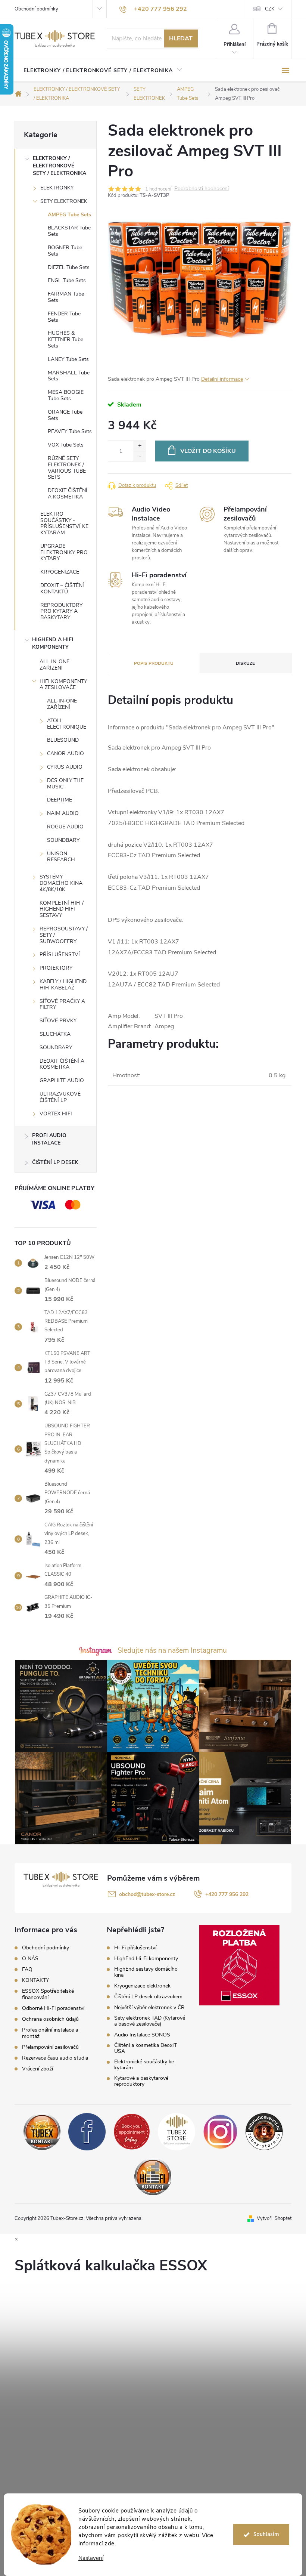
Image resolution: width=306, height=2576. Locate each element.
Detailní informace (222, 379)
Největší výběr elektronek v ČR (149, 2008)
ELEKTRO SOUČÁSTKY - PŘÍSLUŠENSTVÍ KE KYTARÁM (64, 523)
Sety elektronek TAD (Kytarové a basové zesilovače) (150, 2021)
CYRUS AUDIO (65, 767)
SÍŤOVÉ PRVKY (58, 1021)
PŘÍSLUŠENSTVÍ (60, 955)
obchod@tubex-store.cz (147, 1894)
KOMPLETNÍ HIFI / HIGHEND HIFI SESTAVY (62, 909)
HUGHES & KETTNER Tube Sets (65, 339)
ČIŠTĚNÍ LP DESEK (55, 1162)
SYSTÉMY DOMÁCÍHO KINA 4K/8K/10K (61, 883)
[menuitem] (103, 71)
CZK (270, 9)
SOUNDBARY (63, 840)
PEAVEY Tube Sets (70, 431)
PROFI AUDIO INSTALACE (49, 1139)
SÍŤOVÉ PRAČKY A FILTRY (62, 1004)
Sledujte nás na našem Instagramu (172, 1650)
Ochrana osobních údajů (50, 2019)
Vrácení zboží (38, 2069)
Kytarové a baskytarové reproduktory (141, 2081)
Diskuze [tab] (245, 663)
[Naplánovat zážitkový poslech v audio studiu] (132, 2131)
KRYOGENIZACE (60, 572)
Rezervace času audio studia (55, 2058)
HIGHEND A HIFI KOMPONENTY (53, 643)
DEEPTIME (60, 800)
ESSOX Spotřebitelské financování (48, 1994)
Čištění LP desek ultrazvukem (148, 1997)
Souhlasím (266, 2534)
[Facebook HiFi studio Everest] (87, 2131)
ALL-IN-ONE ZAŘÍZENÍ (54, 665)
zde (110, 2543)
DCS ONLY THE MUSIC (65, 784)
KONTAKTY (35, 1980)
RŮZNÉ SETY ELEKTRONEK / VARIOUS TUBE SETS (67, 468)
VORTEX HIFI (56, 1114)
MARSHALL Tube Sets (69, 376)
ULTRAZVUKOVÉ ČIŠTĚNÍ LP (60, 1097)
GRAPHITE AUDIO (62, 1080)
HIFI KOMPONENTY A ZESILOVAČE (63, 685)
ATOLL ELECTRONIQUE (67, 724)
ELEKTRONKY (57, 188)
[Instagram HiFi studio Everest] (220, 2131)
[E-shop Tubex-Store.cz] (177, 2131)
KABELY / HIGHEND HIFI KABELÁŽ (63, 985)
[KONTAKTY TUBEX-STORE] (42, 2131)
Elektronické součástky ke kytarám (144, 2065)
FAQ (27, 1969)
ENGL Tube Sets (67, 280)
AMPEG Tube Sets (69, 215)
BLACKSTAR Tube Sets (69, 231)
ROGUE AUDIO (65, 827)
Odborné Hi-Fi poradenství (53, 2008)
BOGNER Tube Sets (65, 251)
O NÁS (30, 1959)
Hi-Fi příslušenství (135, 1948)
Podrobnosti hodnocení (202, 189)
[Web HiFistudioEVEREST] (264, 2131)
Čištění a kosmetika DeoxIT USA (146, 2048)
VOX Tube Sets (66, 445)
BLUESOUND (63, 740)
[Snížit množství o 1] (140, 456)
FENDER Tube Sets (64, 317)
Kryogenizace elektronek (142, 1986)
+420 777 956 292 (227, 1894)
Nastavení (91, 2558)
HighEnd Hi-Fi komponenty (146, 1959)
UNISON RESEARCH (61, 857)
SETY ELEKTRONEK (64, 201)
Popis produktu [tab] (154, 663)
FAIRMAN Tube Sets (66, 297)
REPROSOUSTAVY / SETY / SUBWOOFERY (64, 935)
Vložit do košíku (208, 451)
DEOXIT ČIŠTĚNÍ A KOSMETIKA (68, 494)
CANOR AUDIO (65, 753)
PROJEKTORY (56, 968)
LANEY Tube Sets (68, 359)
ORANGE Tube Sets (65, 415)
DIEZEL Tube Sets (69, 267)
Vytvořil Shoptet (274, 2218)
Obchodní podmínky (36, 9)
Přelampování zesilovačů (50, 2047)
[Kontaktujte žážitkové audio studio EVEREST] (153, 2176)
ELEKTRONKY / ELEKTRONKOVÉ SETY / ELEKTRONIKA (60, 166)
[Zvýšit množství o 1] (140, 446)
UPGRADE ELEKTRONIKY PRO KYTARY (64, 552)
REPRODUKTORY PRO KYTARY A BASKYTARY (61, 611)
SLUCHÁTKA (55, 1034)
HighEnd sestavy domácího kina (146, 1972)
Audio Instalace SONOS (142, 2035)
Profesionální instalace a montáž (50, 2033)
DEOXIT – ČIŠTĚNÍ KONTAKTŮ (62, 589)
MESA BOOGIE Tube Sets (66, 395)
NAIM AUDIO (63, 813)
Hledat (181, 38)
